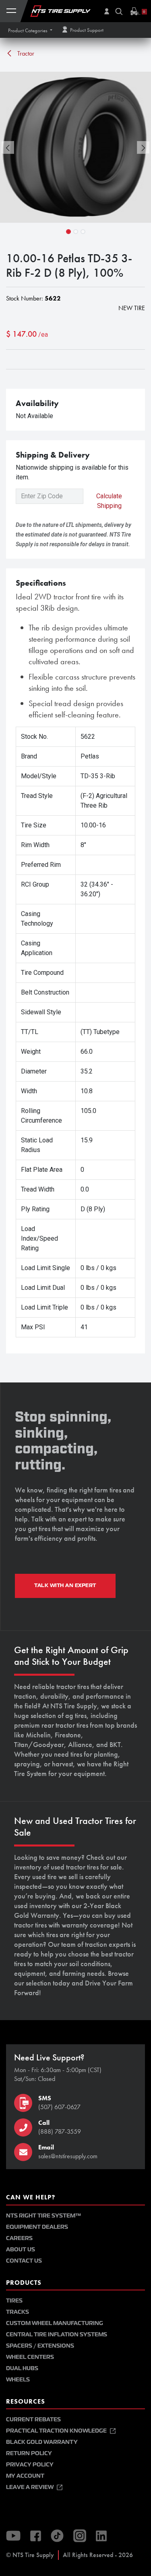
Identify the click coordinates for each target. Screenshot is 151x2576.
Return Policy (29, 2453)
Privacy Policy (30, 2465)
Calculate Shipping (109, 501)
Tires (14, 2301)
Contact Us (24, 2261)
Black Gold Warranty (42, 2442)
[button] (30, 30)
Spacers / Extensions (40, 2346)
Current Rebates (33, 2420)
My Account (25, 2476)
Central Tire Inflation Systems (57, 2335)
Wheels (18, 2380)
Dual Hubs (22, 2368)
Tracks (18, 2312)
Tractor (25, 53)
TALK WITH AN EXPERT (65, 1585)
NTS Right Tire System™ (43, 2216)
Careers (19, 2238)
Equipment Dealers (37, 2227)
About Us (21, 2250)
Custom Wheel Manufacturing (55, 2323)
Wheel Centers (30, 2357)
